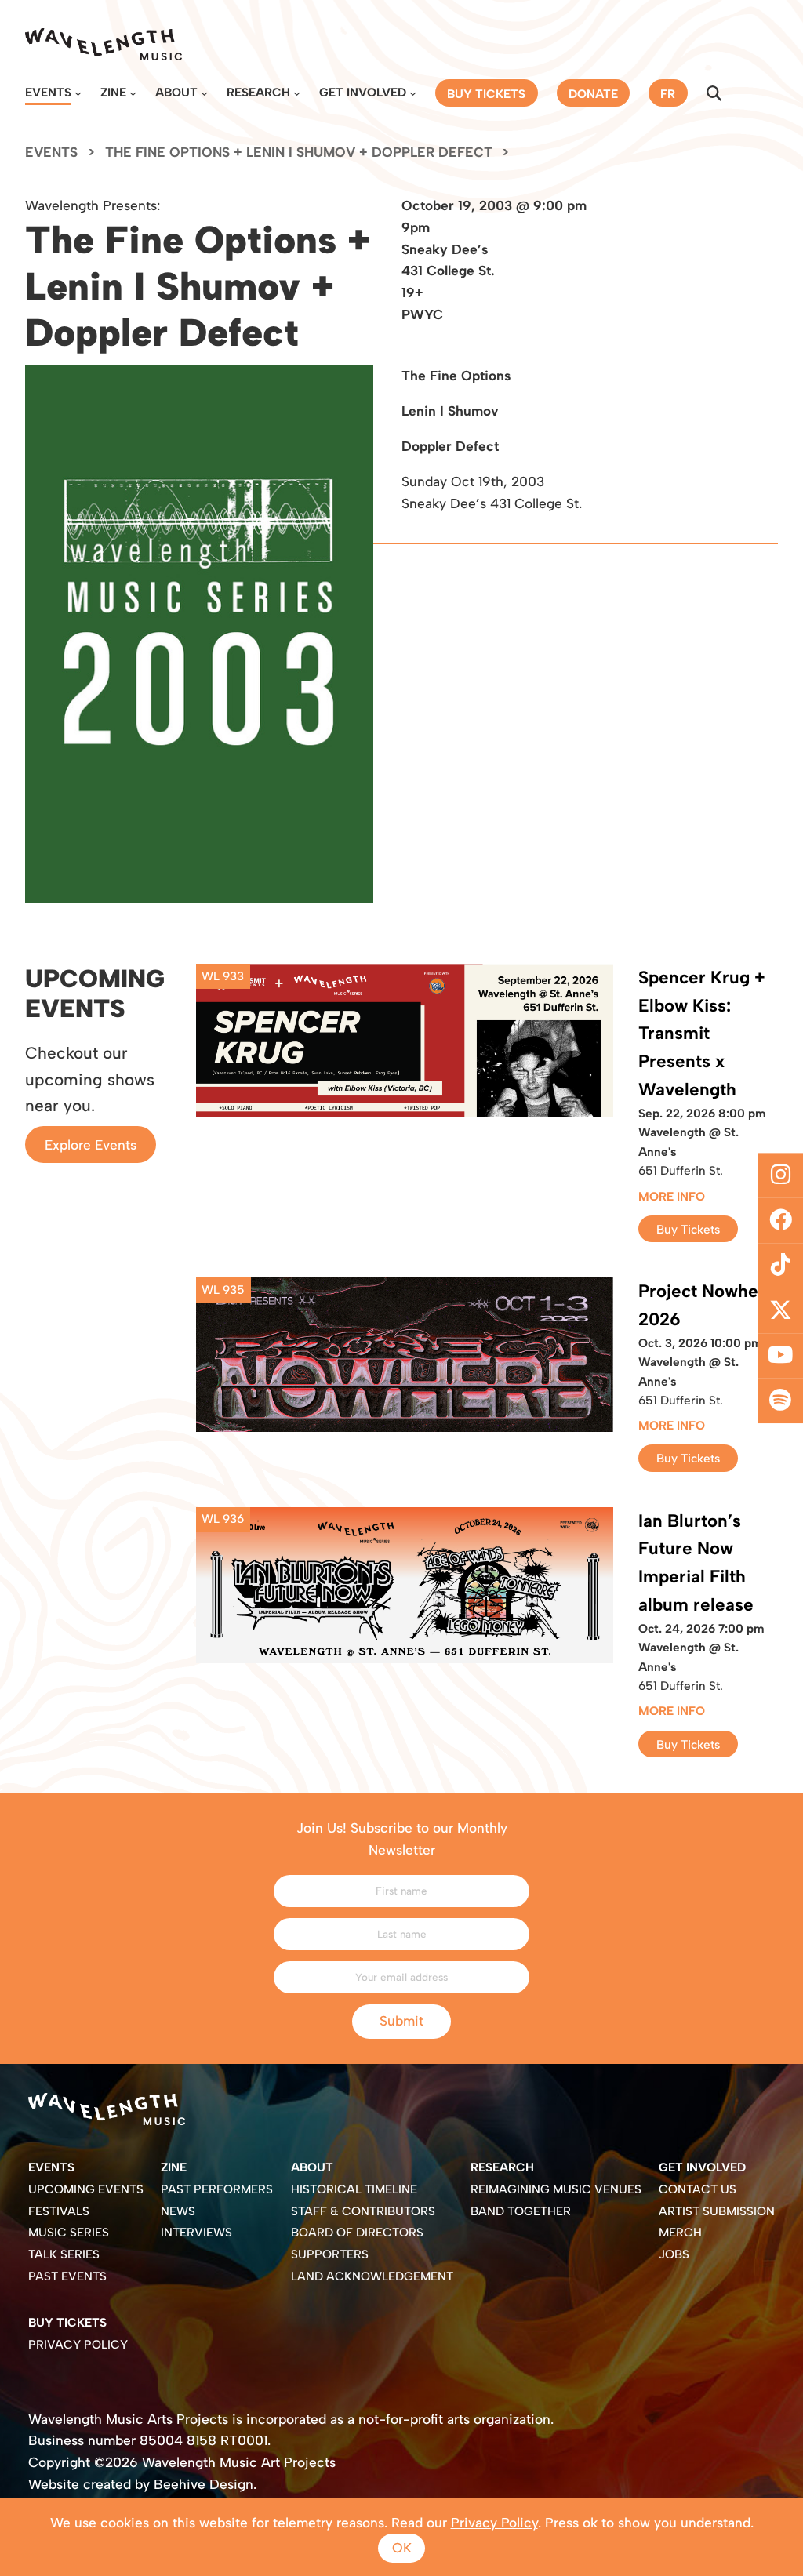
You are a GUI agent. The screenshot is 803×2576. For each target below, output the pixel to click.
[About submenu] (204, 93)
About (176, 92)
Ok (402, 2548)
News (178, 2211)
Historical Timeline (354, 2189)
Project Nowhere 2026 (707, 1305)
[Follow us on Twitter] (780, 1311)
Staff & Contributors (363, 2211)
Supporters (330, 2254)
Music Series (69, 2232)
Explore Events (91, 1145)
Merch (680, 2232)
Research (258, 92)
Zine (113, 92)
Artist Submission (717, 2211)
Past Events (67, 2276)
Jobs (674, 2254)
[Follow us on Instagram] (780, 1175)
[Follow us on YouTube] (780, 1356)
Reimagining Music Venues (556, 2189)
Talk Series (64, 2254)
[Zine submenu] (133, 93)
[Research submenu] (297, 93)
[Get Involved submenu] (413, 93)
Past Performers (217, 2189)
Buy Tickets (688, 1228)
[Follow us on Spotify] (780, 1401)
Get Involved (363, 92)
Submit (401, 2021)
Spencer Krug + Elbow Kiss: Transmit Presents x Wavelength (702, 1034)
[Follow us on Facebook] (780, 1220)
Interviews (196, 2232)
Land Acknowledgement (372, 2276)
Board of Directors (357, 2232)
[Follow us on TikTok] (780, 1266)
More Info (672, 1196)
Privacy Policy (78, 2344)
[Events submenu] (78, 93)
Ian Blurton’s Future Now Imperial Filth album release (696, 1563)
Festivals (59, 2211)
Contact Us (698, 2189)
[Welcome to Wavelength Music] (104, 44)
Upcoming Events (86, 2189)
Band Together (521, 2211)
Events (48, 92)
